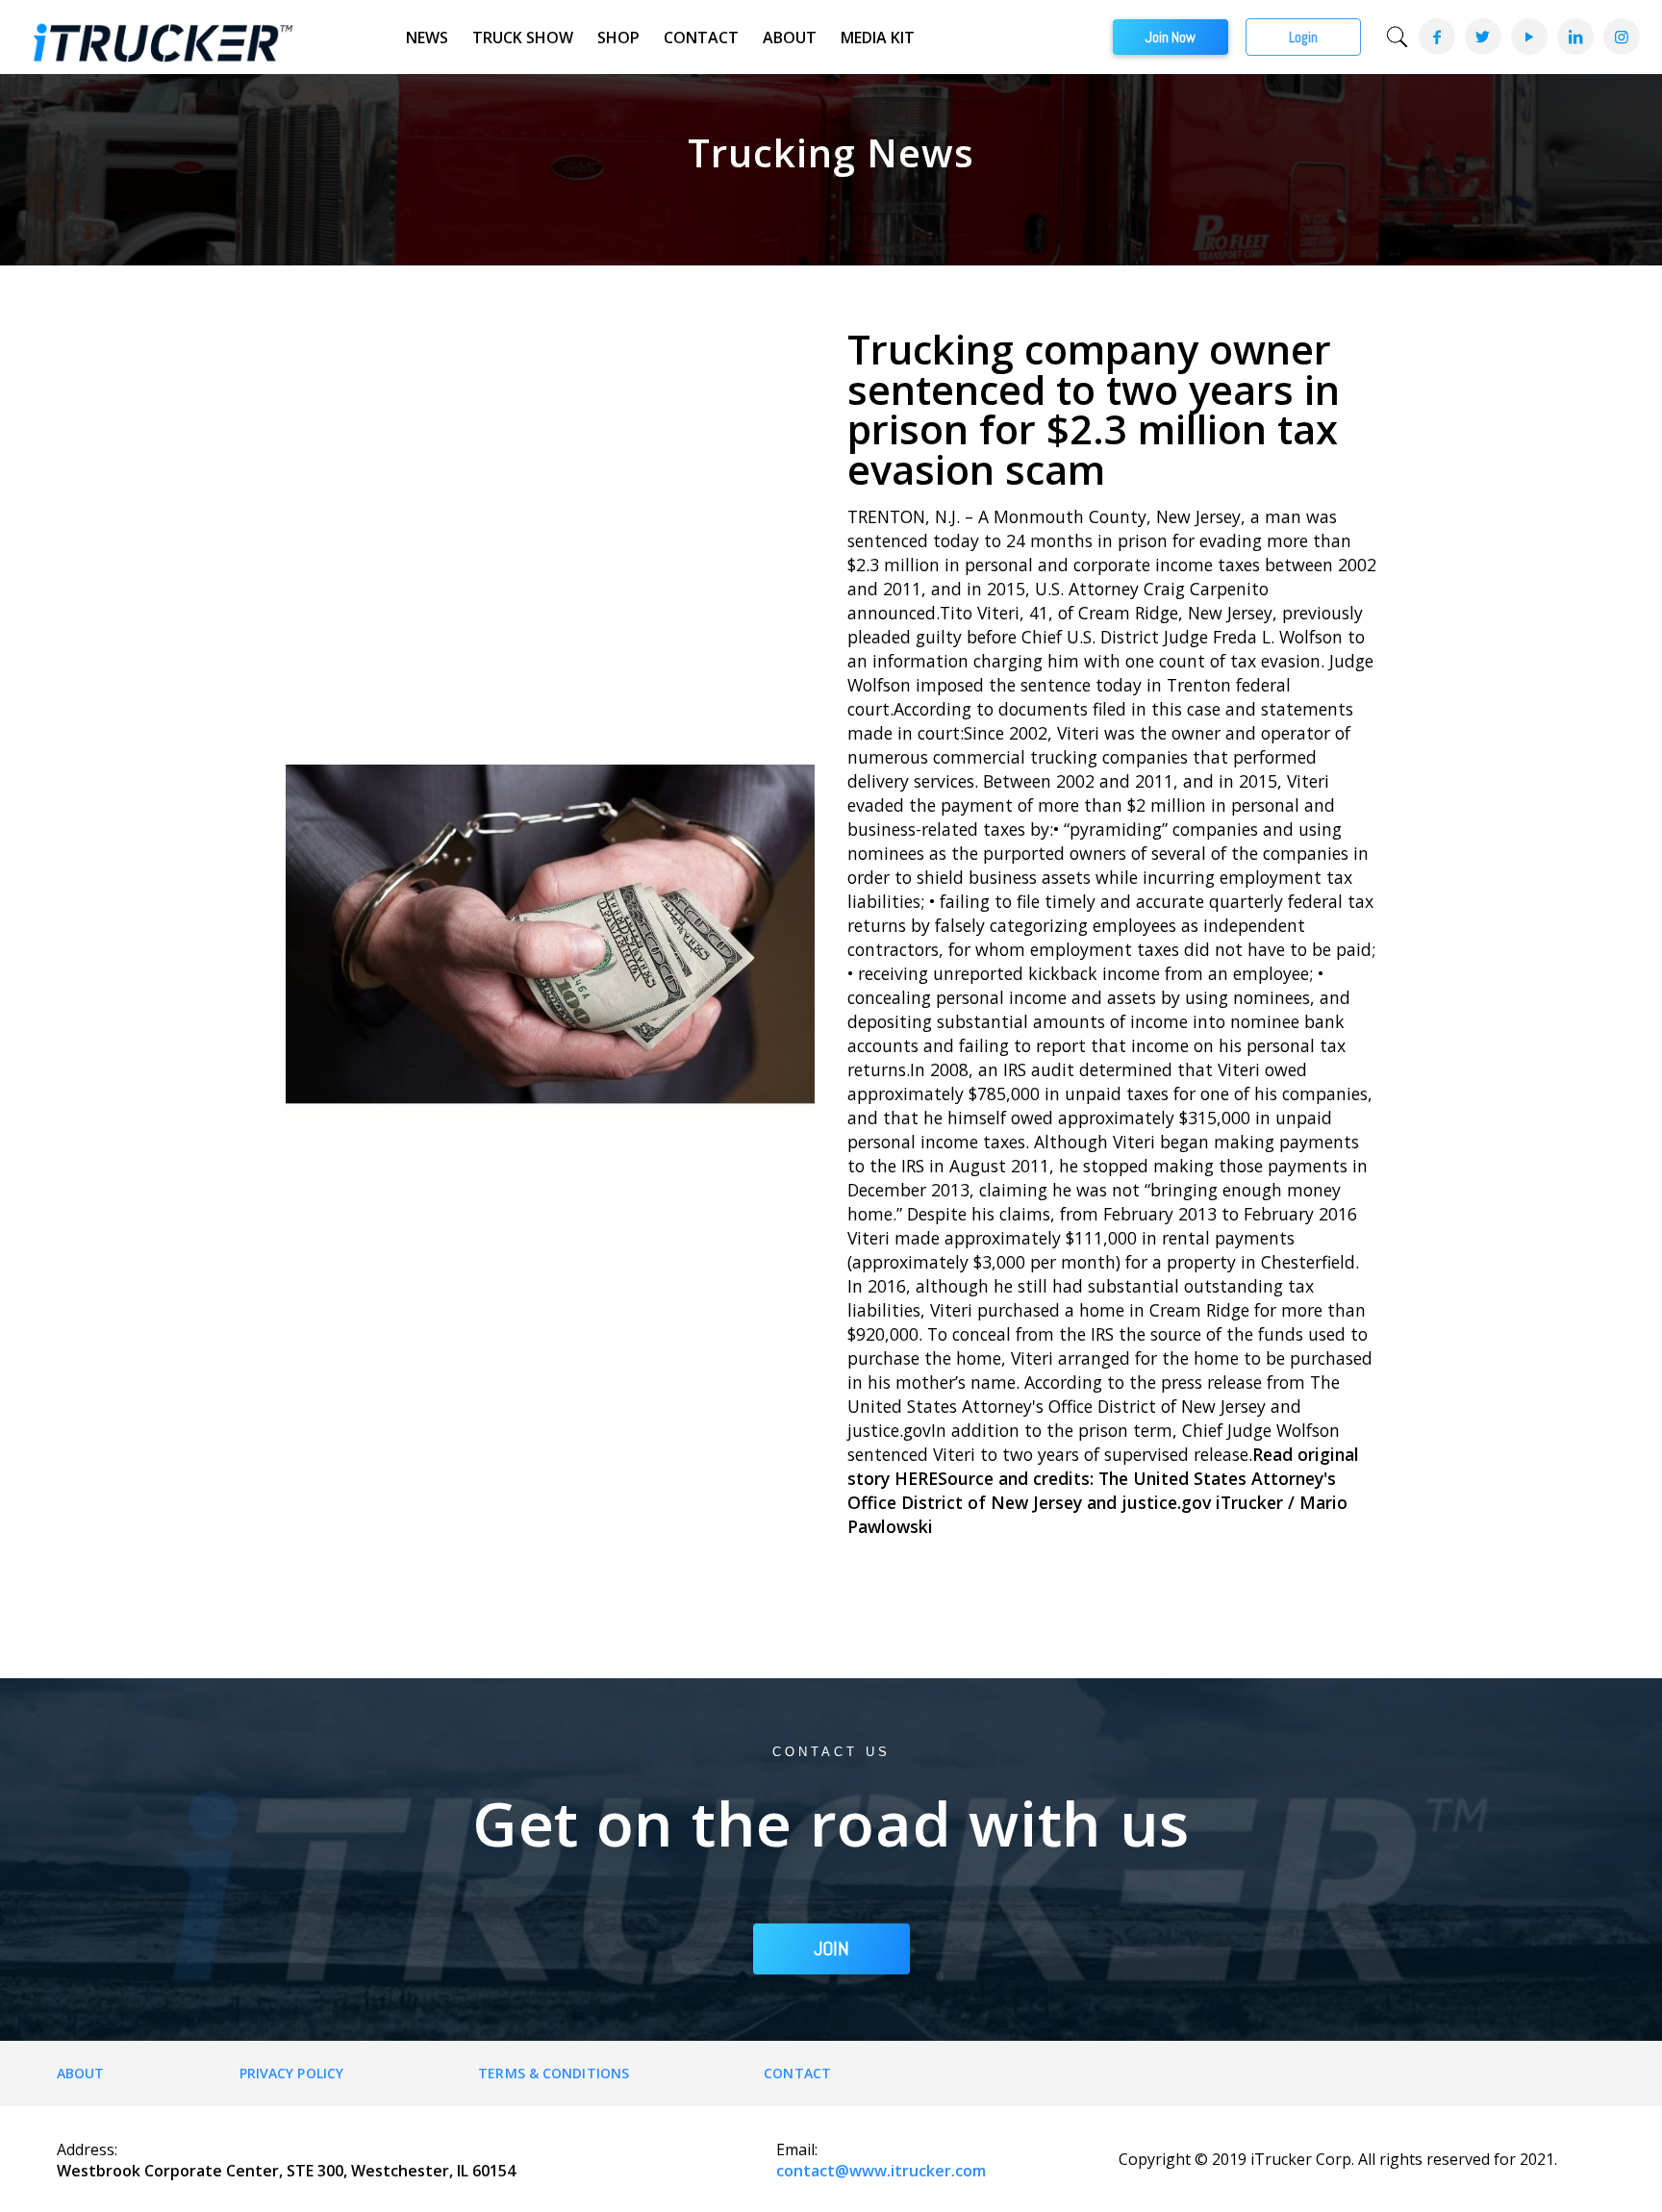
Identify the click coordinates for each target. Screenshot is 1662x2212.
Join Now (1171, 37)
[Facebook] (1436, 37)
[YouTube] (1528, 37)
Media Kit (878, 38)
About (790, 38)
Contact (701, 38)
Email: (797, 2149)
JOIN (831, 1948)
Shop (618, 38)
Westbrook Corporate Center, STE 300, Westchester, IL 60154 (286, 2171)
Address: (87, 2149)
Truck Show (523, 38)
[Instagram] (1621, 37)
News (427, 38)
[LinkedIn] (1574, 37)
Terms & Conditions (554, 2073)
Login (1303, 37)
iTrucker (1249, 1502)
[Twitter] (1482, 37)
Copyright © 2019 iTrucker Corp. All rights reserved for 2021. (1338, 2159)
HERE (916, 1478)
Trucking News (831, 152)
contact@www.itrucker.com (881, 2171)
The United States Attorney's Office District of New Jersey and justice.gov (1092, 1490)
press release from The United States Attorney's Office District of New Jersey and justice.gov (1094, 1406)
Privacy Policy (291, 2073)
